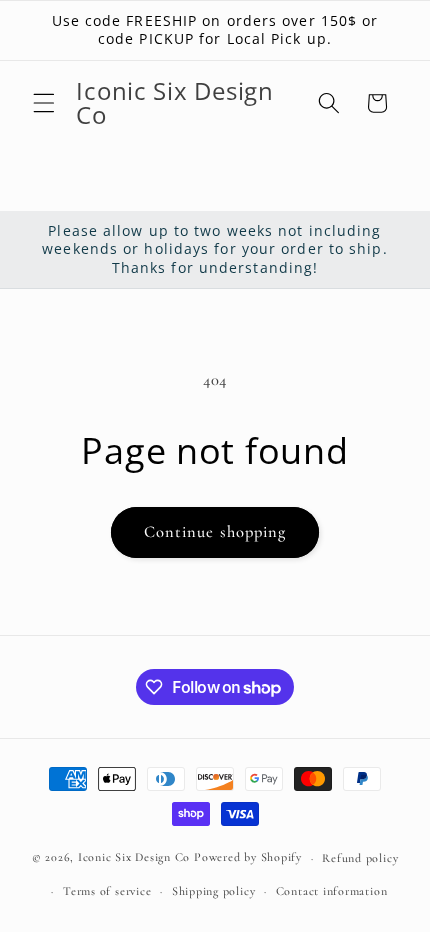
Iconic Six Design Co (134, 858)
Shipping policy (214, 891)
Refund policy (360, 858)
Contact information (332, 891)
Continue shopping (215, 532)
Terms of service (107, 891)
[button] (44, 103)
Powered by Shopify (248, 858)
